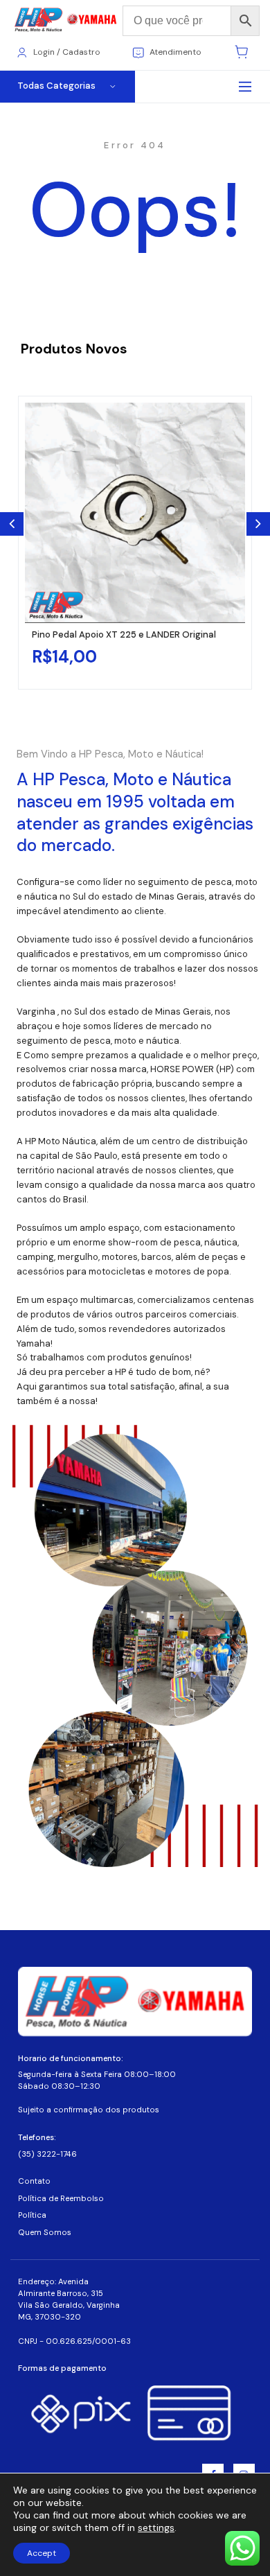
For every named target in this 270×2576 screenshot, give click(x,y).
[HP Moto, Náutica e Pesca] (66, 20)
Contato (34, 2181)
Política (32, 2215)
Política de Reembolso (61, 2199)
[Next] (258, 524)
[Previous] (12, 524)
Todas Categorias (56, 86)
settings (156, 2527)
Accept (42, 2553)
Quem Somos (45, 2233)
